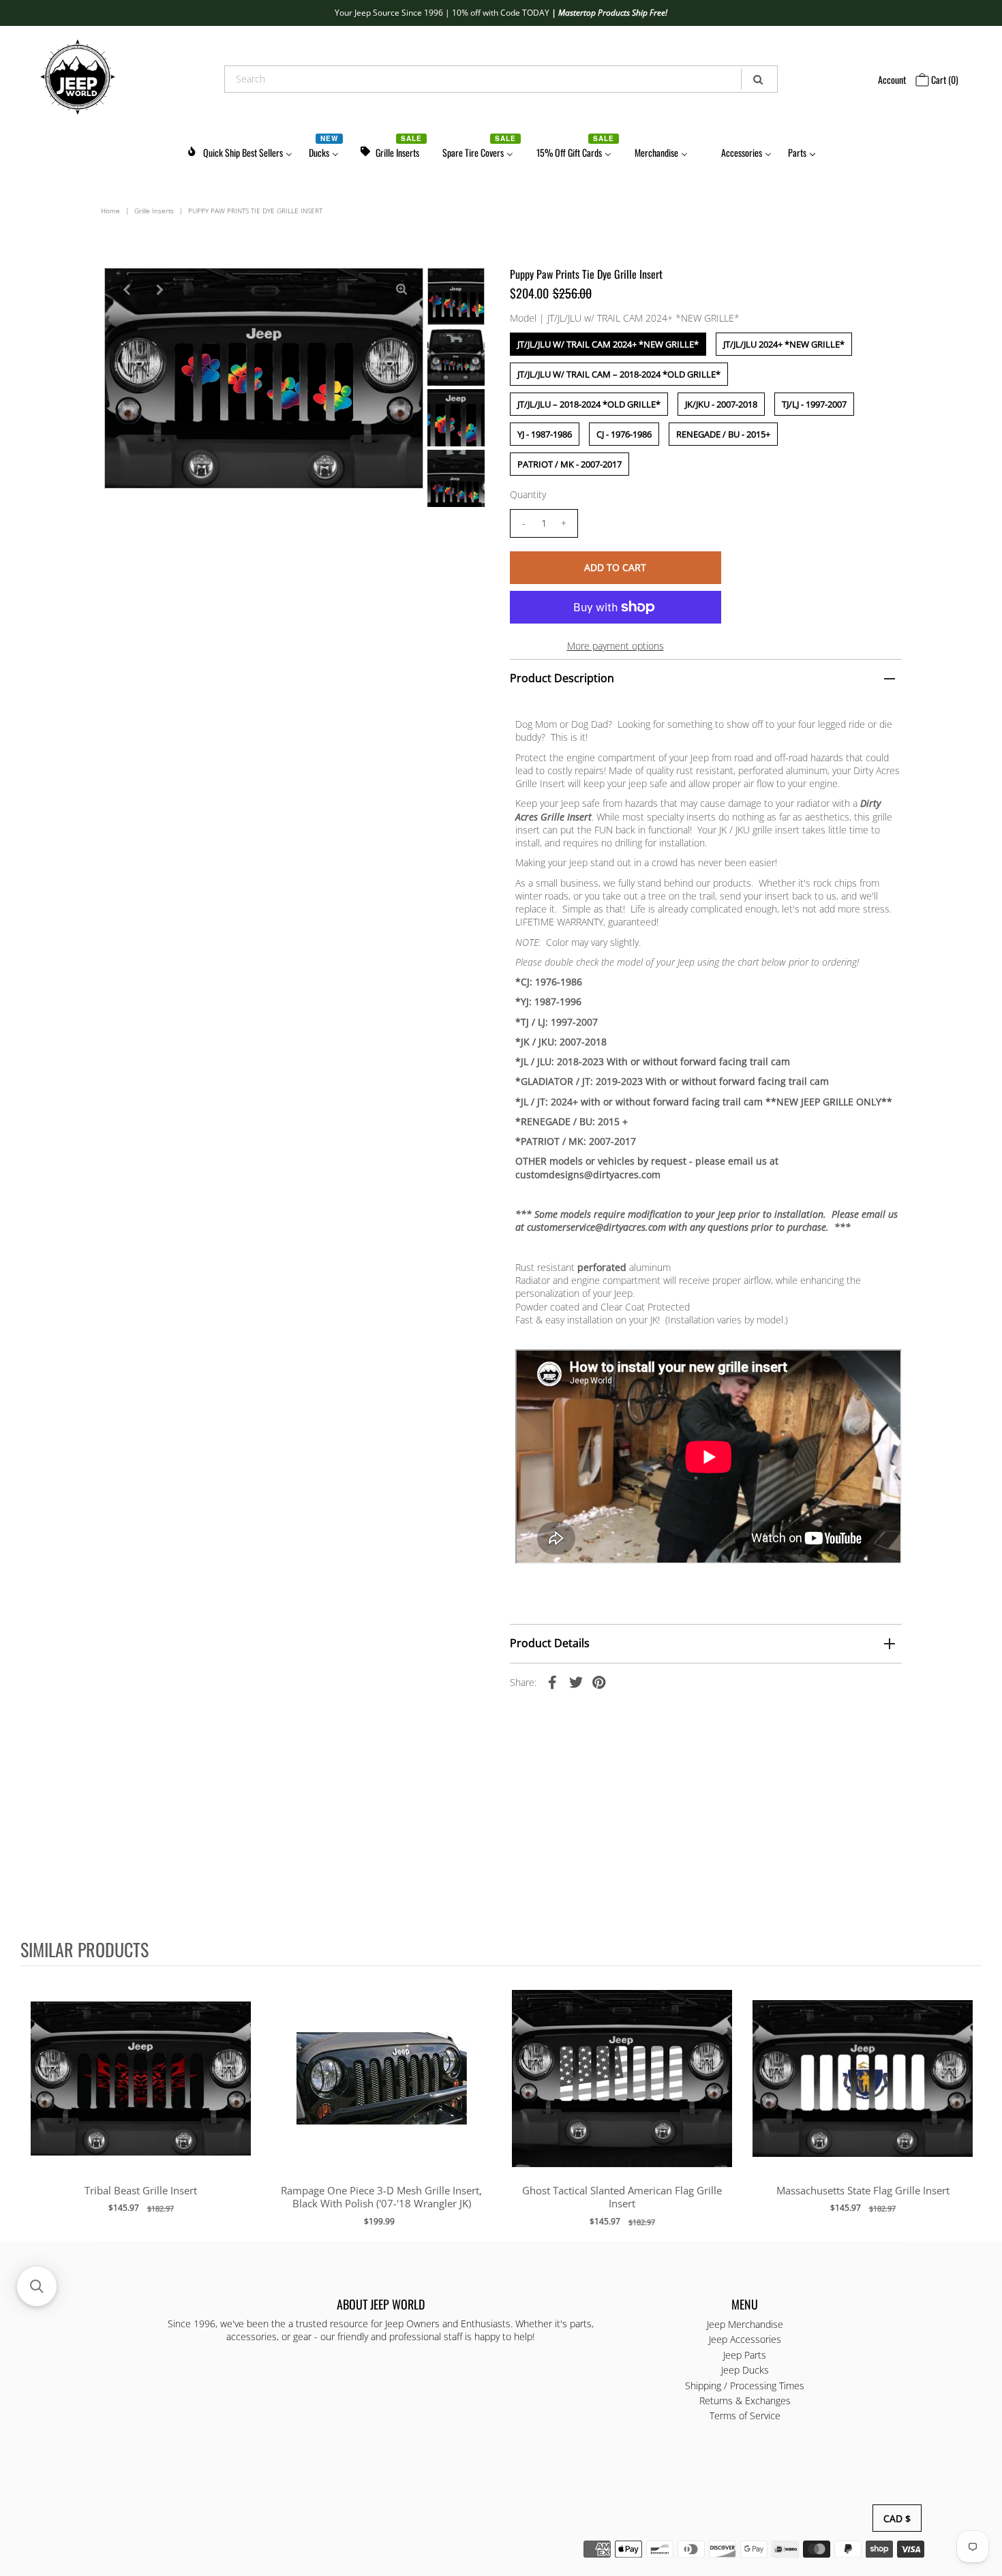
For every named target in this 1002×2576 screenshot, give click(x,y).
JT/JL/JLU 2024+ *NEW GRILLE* (784, 344)
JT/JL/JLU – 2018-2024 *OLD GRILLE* (589, 404)
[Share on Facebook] (553, 1682)
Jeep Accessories (745, 2339)
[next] (968, 2103)
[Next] (160, 290)
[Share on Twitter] (576, 1682)
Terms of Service (745, 2416)
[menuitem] (239, 150)
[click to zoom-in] (401, 290)
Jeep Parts (745, 2355)
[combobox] (501, 79)
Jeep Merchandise (745, 2324)
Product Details (550, 1643)
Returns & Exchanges (745, 2401)
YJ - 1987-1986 (545, 434)
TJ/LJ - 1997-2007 (814, 404)
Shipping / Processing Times (745, 2386)
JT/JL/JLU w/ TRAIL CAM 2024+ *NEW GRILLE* (608, 344)
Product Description (562, 678)
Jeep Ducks (745, 2370)
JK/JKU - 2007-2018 (721, 404)
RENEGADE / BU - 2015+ (723, 434)
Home (110, 211)
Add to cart (141, 2092)
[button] (37, 2286)
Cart (944, 79)
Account (892, 79)
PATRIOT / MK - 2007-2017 (570, 464)
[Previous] (126, 290)
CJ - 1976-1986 (624, 434)
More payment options (616, 646)
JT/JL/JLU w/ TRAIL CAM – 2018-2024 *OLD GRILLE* (619, 374)
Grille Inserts (154, 211)
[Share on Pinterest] (599, 1682)
